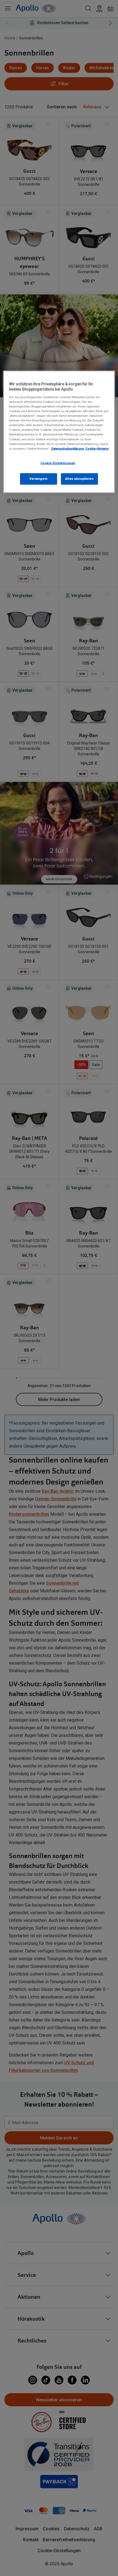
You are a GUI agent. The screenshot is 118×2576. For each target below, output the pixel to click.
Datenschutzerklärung (68, 448)
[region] (59, 432)
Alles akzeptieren (80, 478)
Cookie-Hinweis (97, 448)
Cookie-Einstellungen (58, 463)
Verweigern (39, 478)
